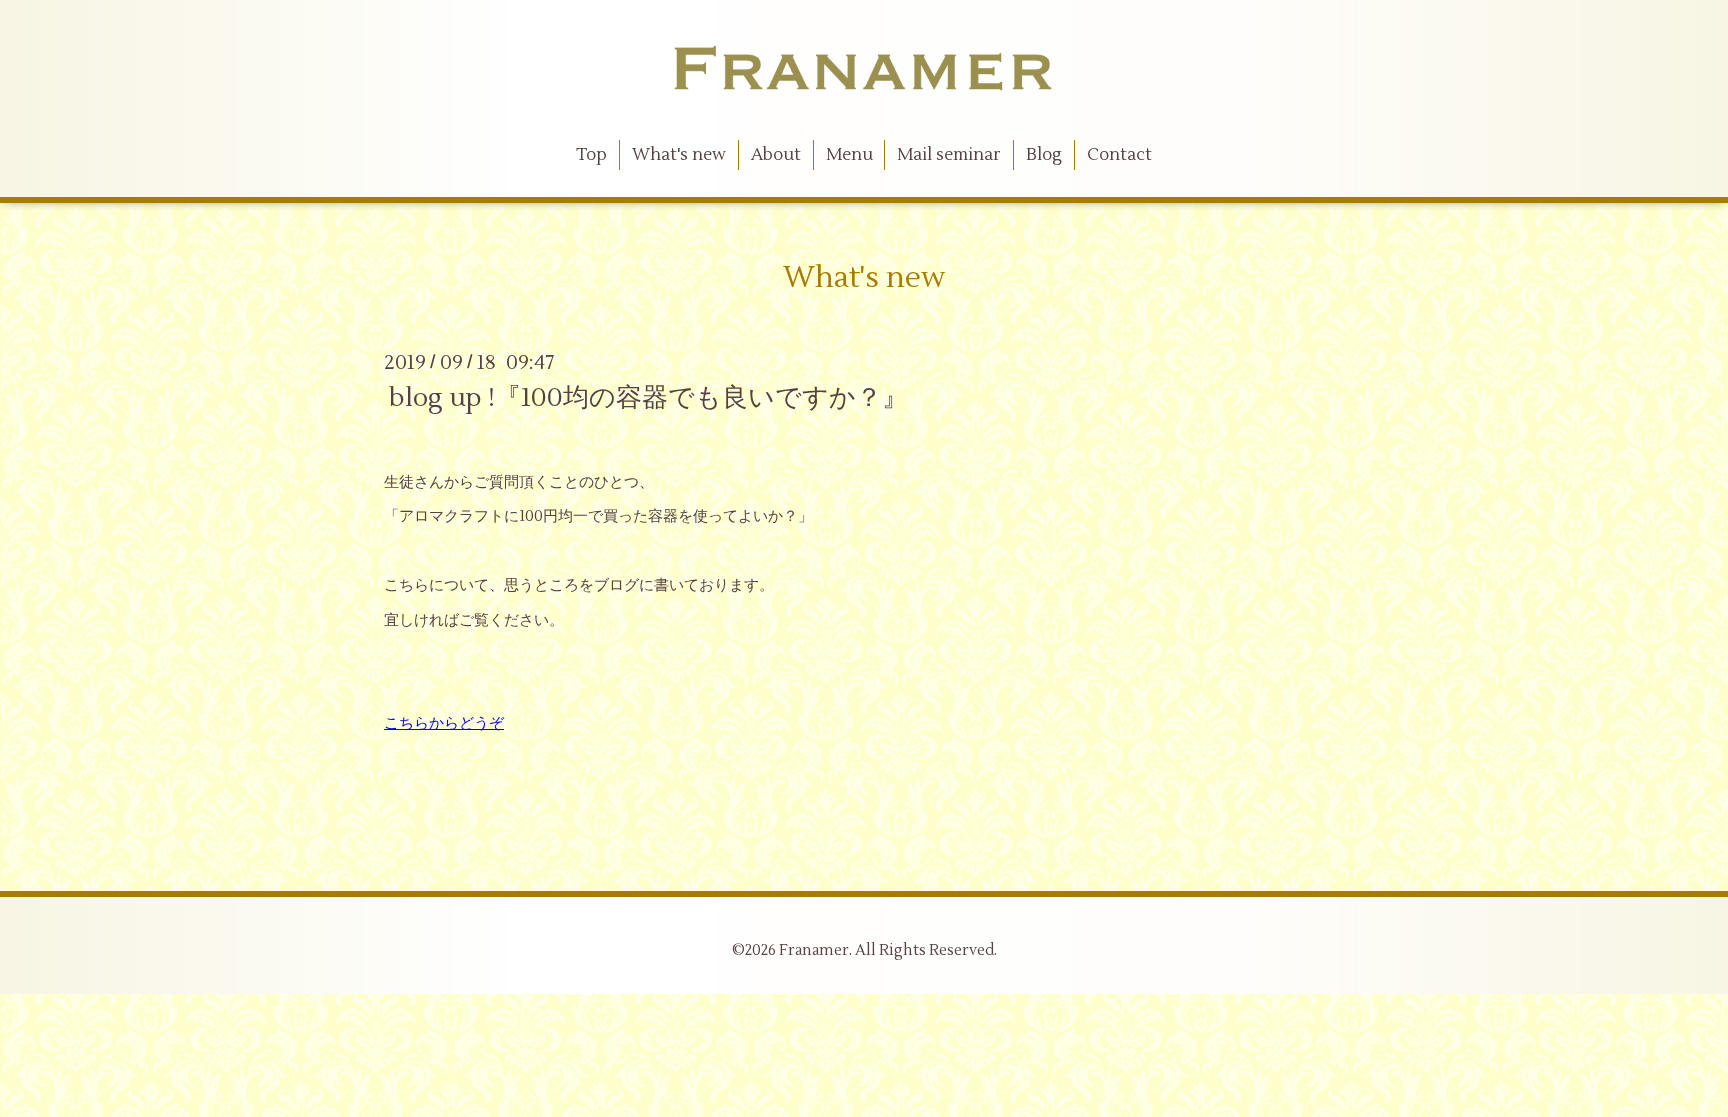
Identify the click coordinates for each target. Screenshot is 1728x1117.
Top (591, 155)
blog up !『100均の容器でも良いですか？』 (648, 398)
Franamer (814, 950)
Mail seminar (949, 155)
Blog (1044, 155)
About (776, 155)
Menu (849, 155)
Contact (1119, 155)
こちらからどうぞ (444, 723)
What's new (679, 155)
